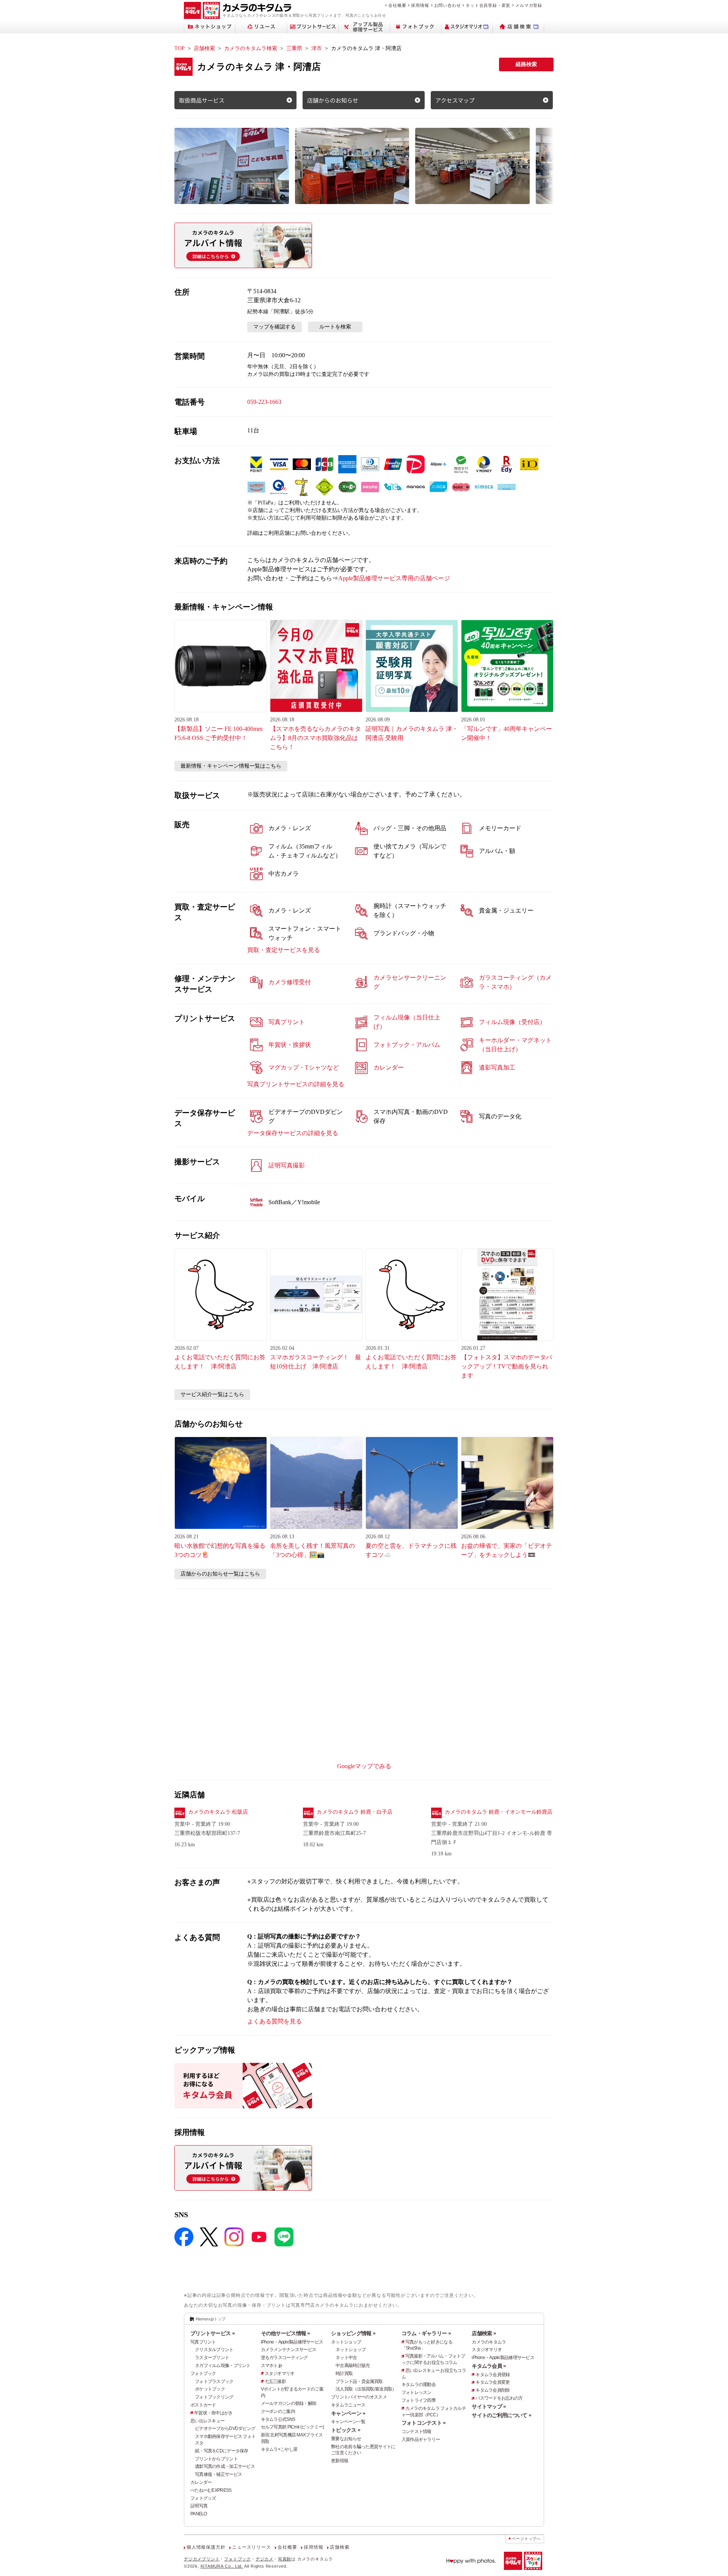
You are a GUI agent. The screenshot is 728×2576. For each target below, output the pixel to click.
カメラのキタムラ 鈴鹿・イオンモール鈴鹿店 (499, 1812)
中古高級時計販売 (353, 2366)
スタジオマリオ (280, 2373)
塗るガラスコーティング (284, 2358)
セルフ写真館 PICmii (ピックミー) (293, 2427)
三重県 (294, 48)
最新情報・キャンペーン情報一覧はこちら (231, 766)
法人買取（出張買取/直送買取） (366, 2389)
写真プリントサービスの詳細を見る (296, 1084)
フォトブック (203, 2373)
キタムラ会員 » (489, 2366)
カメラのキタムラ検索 (251, 48)
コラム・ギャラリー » (426, 2333)
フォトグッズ (203, 2498)
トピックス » (346, 2430)
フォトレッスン (417, 2392)
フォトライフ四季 (419, 2400)
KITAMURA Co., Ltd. (222, 2566)
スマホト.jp (271, 2366)
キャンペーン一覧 (348, 2422)
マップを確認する (275, 327)
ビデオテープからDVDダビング (225, 2428)
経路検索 (526, 64)
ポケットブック (210, 2389)
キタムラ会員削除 (493, 2390)
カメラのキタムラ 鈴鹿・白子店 (355, 1812)
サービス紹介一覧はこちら (212, 1394)
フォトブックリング (214, 2397)
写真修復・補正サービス (218, 2474)
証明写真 (199, 2506)
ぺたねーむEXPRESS (211, 2490)
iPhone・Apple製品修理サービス (292, 2342)
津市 (317, 48)
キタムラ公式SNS (278, 2419)
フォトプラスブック (214, 2381)
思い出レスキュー (207, 2421)
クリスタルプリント (214, 2350)
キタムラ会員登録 (493, 2375)
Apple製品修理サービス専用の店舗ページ (394, 578)
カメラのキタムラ (489, 2342)
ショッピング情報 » (353, 2333)
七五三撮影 (275, 2381)
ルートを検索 (335, 327)
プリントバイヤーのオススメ (359, 2397)
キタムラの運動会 (419, 2384)
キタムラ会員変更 (493, 2382)
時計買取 (344, 2373)
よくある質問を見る (275, 2021)
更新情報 (340, 2461)
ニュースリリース (251, 2547)
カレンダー (201, 2482)
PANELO (199, 2514)
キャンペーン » (348, 2413)
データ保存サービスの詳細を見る (293, 1133)
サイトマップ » (489, 2406)
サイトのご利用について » (501, 2415)
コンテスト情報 (417, 2431)
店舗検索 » (484, 2333)
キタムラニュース (348, 2405)
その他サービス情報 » (286, 2333)
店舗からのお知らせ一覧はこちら (220, 1574)
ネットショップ (346, 2342)
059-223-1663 (264, 402)
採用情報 (420, 5)
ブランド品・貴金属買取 (359, 2381)
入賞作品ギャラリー (421, 2439)
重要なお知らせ (346, 2439)
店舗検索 (204, 48)
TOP (180, 48)
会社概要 (397, 5)
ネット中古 (346, 2358)
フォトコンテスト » (424, 2423)
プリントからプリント (216, 2459)
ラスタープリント (212, 2358)
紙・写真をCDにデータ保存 (222, 2451)
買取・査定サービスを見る (284, 950)
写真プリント (203, 2342)
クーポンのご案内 (278, 2411)
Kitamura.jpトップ (211, 2319)
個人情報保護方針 (206, 2547)
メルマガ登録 (529, 5)
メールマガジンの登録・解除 (289, 2403)
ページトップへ (526, 2539)
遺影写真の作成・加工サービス (225, 2466)
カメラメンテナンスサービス (289, 2350)
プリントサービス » (213, 2333)
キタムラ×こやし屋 (279, 2449)
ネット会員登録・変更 (488, 5)
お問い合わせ (448, 5)
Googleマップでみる (364, 1766)
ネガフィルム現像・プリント (223, 2366)
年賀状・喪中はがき (213, 2413)
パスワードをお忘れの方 (499, 2398)
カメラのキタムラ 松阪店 (218, 1812)
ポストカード (203, 2405)
